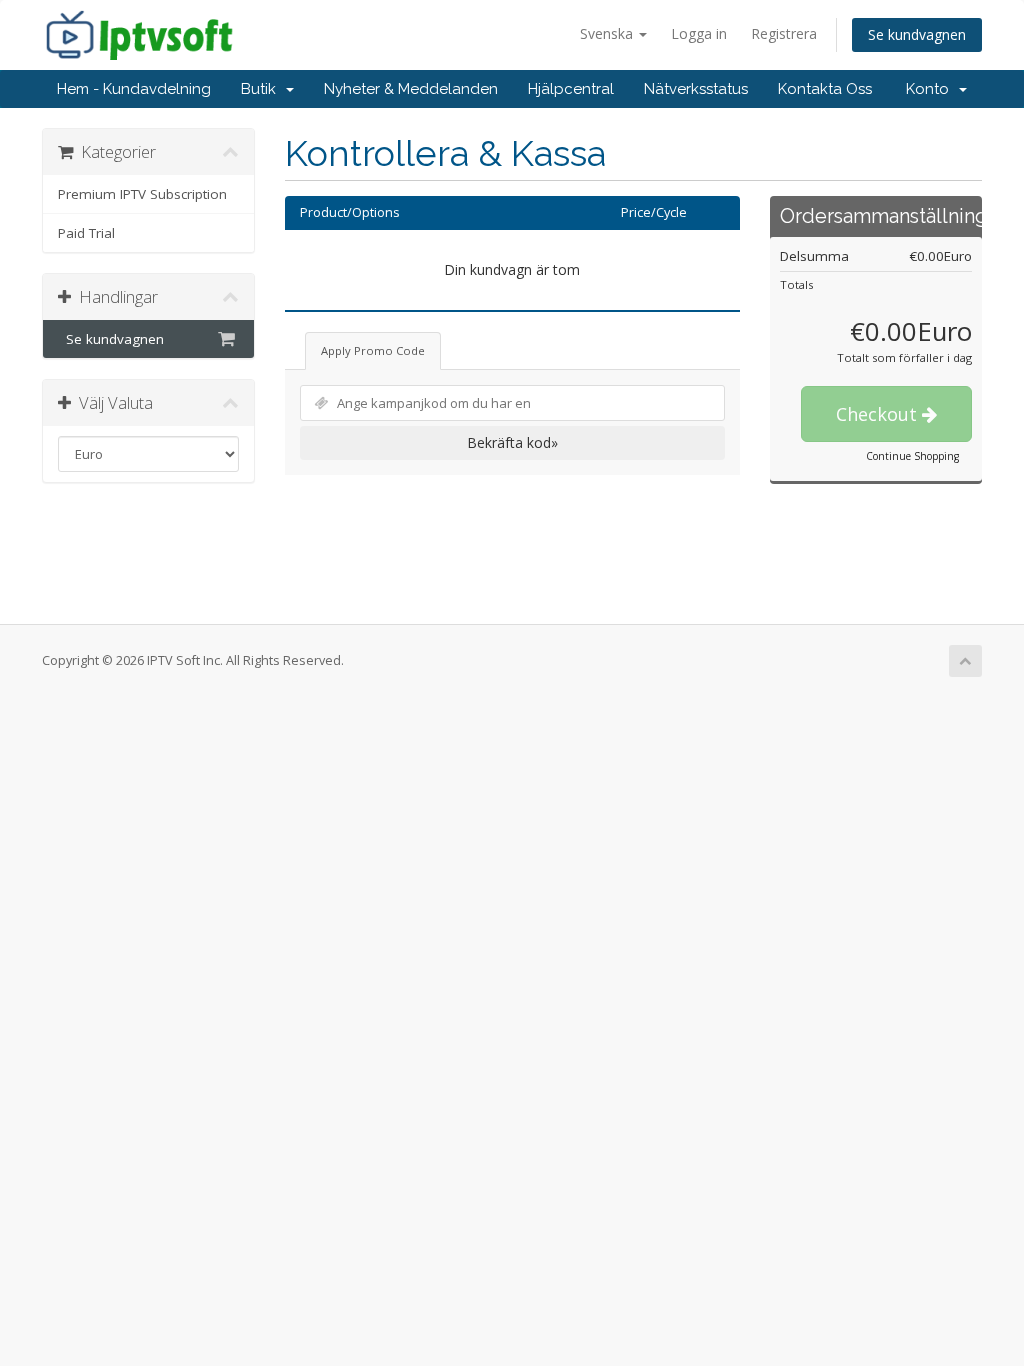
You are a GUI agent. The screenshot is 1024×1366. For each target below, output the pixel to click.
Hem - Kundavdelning (134, 89)
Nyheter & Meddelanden (411, 89)
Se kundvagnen (917, 34)
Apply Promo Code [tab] (373, 350)
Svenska (608, 33)
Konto (931, 89)
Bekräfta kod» (512, 442)
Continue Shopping (912, 456)
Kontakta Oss (825, 89)
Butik (262, 89)
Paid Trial (86, 233)
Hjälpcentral (571, 89)
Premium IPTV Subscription (142, 194)
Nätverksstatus (696, 89)
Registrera (784, 33)
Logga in (699, 33)
